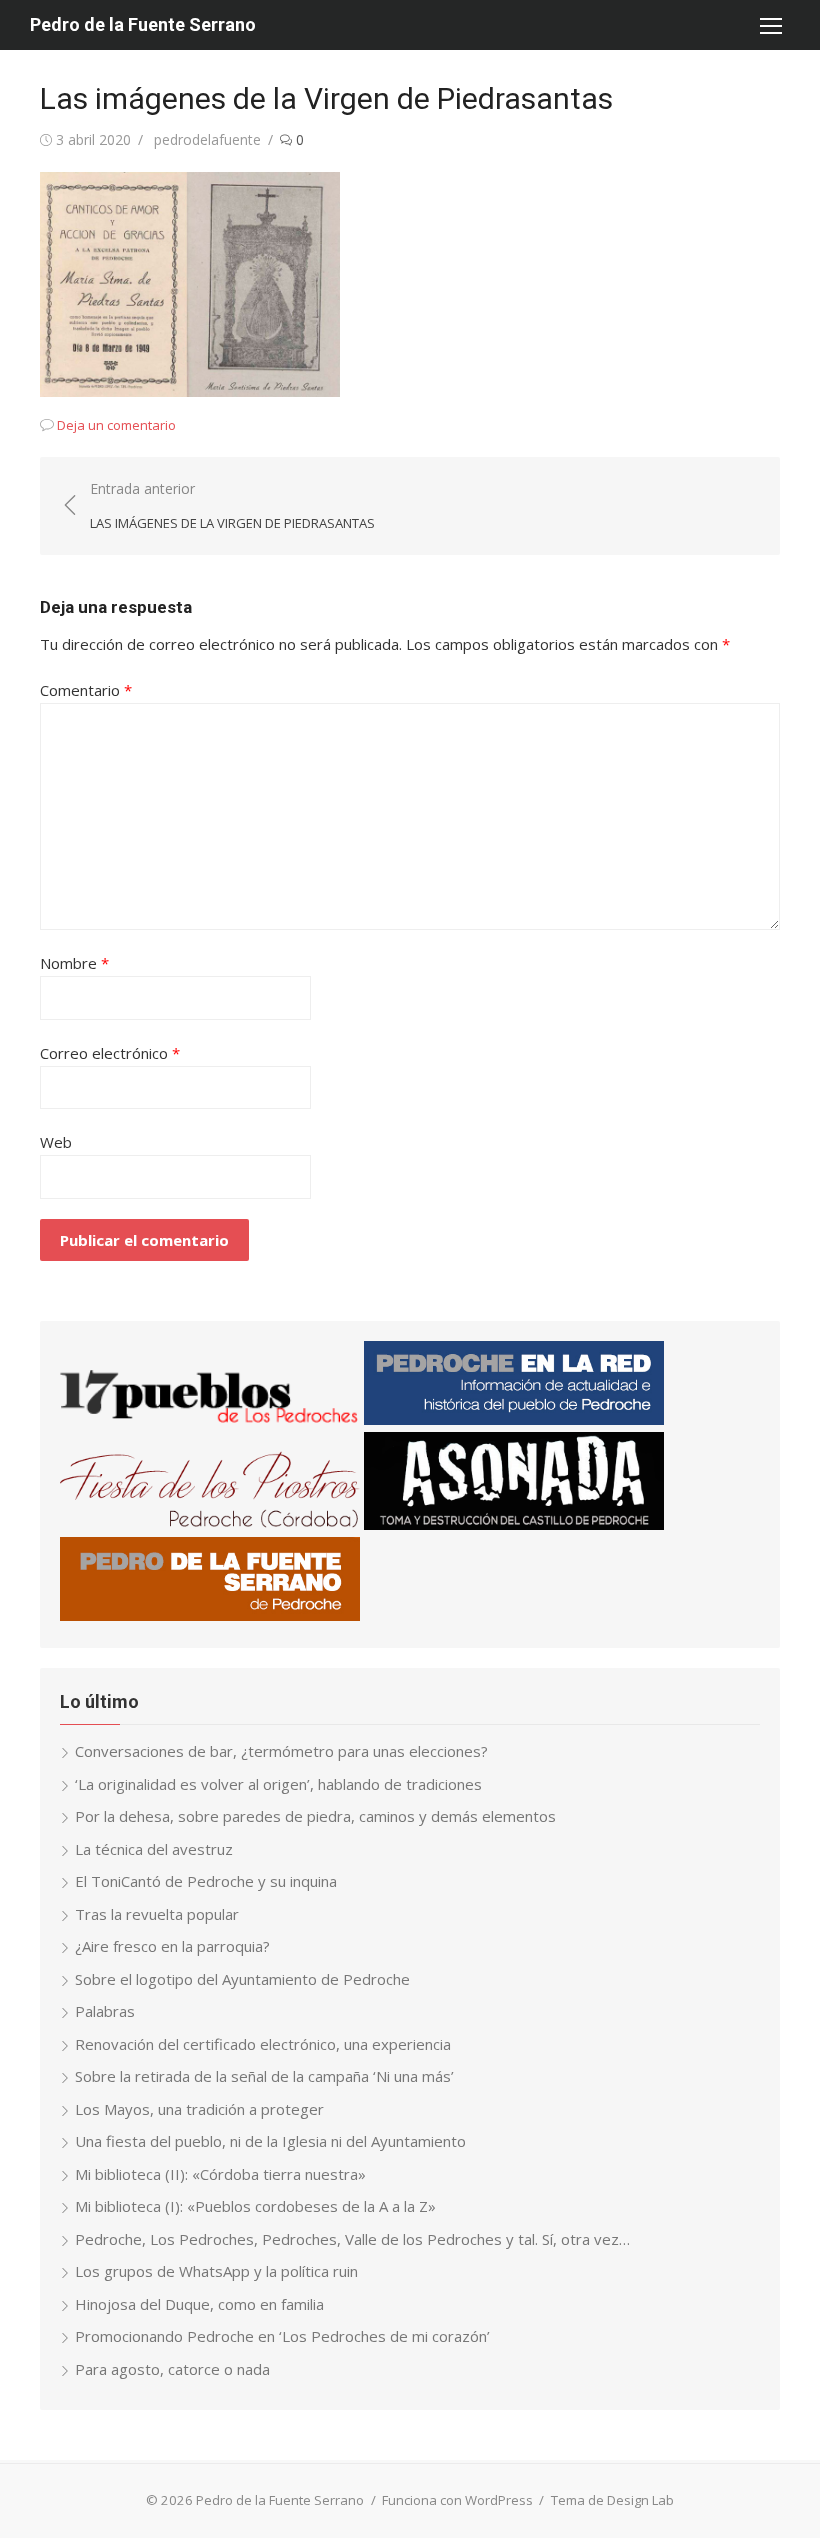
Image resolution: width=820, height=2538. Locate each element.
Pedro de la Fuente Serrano (143, 24)
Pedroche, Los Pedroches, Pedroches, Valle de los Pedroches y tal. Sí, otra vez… (352, 2239)
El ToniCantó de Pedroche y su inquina (206, 1881)
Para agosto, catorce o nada (172, 2369)
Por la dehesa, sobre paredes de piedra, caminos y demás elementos (315, 1816)
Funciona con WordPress (457, 2500)
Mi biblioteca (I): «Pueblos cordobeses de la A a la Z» (255, 2206)
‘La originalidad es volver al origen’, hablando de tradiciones (278, 1784)
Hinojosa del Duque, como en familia (199, 2304)
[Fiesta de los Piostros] (210, 1524)
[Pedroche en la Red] (514, 1419)
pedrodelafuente (207, 139)
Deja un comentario (116, 425)
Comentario (86, 690)
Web (56, 1142)
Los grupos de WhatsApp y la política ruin (216, 2271)
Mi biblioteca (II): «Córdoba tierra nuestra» (220, 2174)
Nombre (74, 963)
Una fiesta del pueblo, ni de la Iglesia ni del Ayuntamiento (270, 2141)
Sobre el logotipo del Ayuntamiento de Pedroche (242, 1979)
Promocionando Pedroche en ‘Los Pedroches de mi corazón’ (282, 2336)
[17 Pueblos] (210, 1419)
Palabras (105, 2011)
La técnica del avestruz (154, 1849)
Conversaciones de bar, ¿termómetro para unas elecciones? (281, 1751)
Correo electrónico (110, 1053)
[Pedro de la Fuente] (210, 1615)
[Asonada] (514, 1524)
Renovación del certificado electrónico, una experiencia (263, 2044)
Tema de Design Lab (612, 2500)
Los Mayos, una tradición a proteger (199, 2109)
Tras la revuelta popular (157, 1914)
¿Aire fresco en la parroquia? (172, 1946)
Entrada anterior (232, 505)
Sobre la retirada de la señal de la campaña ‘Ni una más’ (264, 2076)
